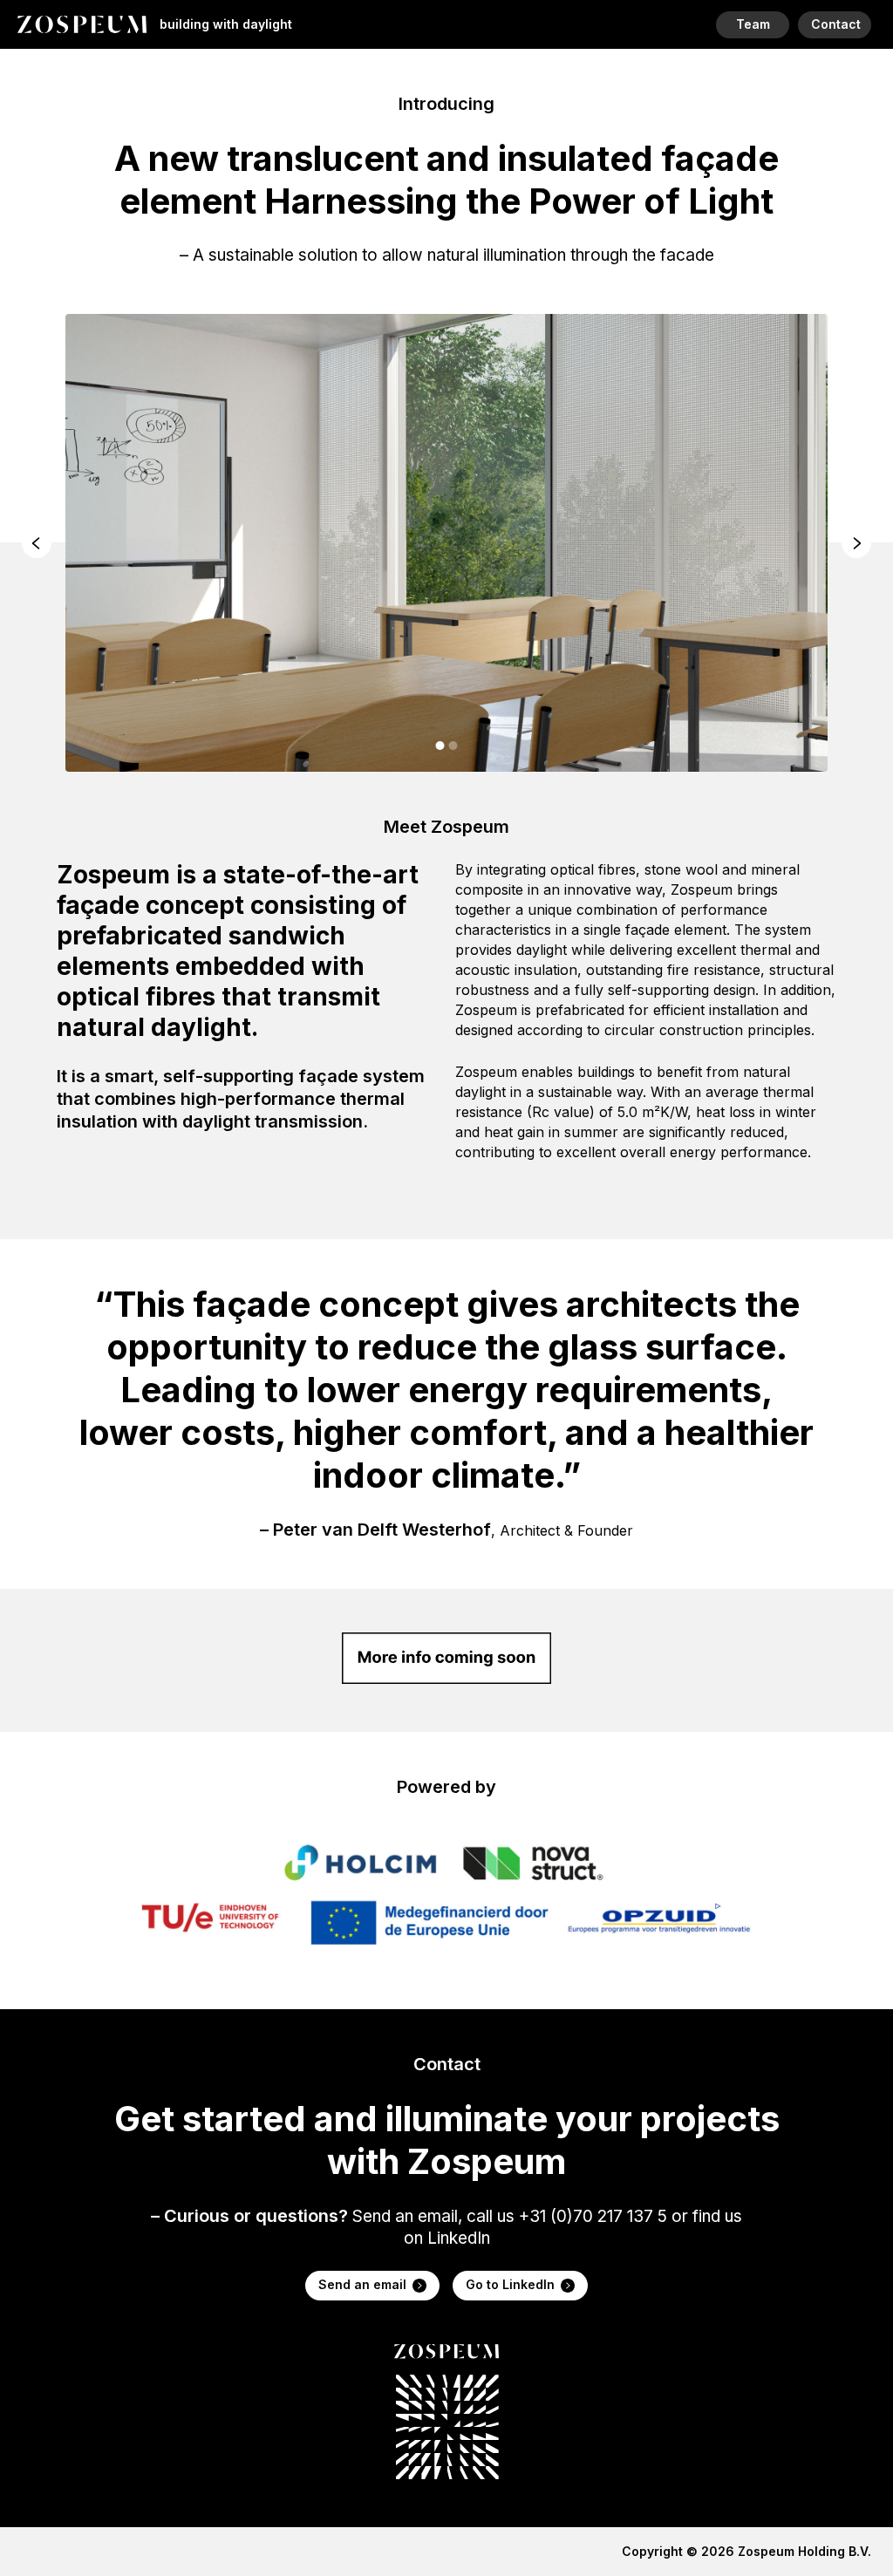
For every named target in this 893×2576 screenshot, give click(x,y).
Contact (836, 24)
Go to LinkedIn (510, 2284)
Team (753, 24)
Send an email (362, 2284)
